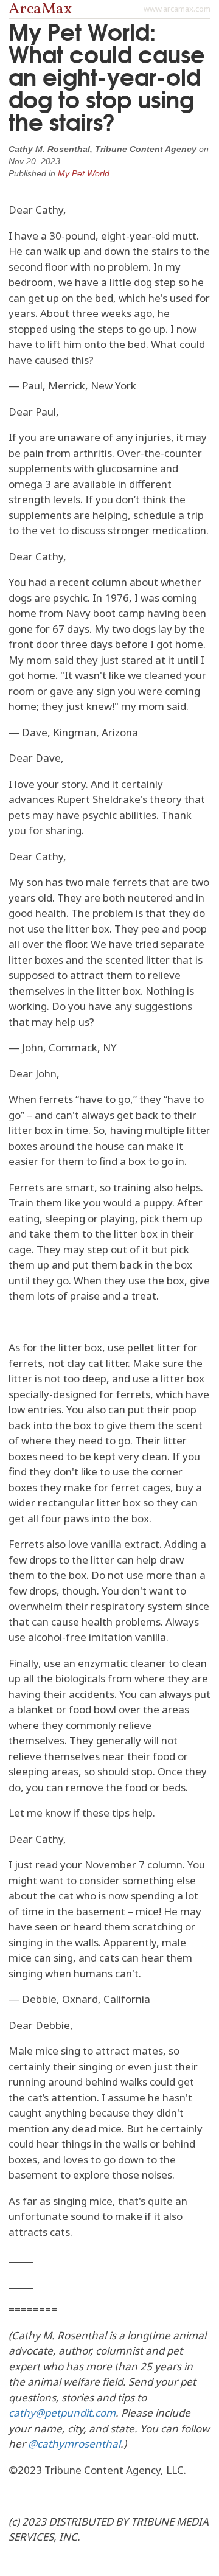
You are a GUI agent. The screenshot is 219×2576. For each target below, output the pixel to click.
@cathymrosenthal (74, 2444)
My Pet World (84, 173)
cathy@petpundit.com (62, 2413)
